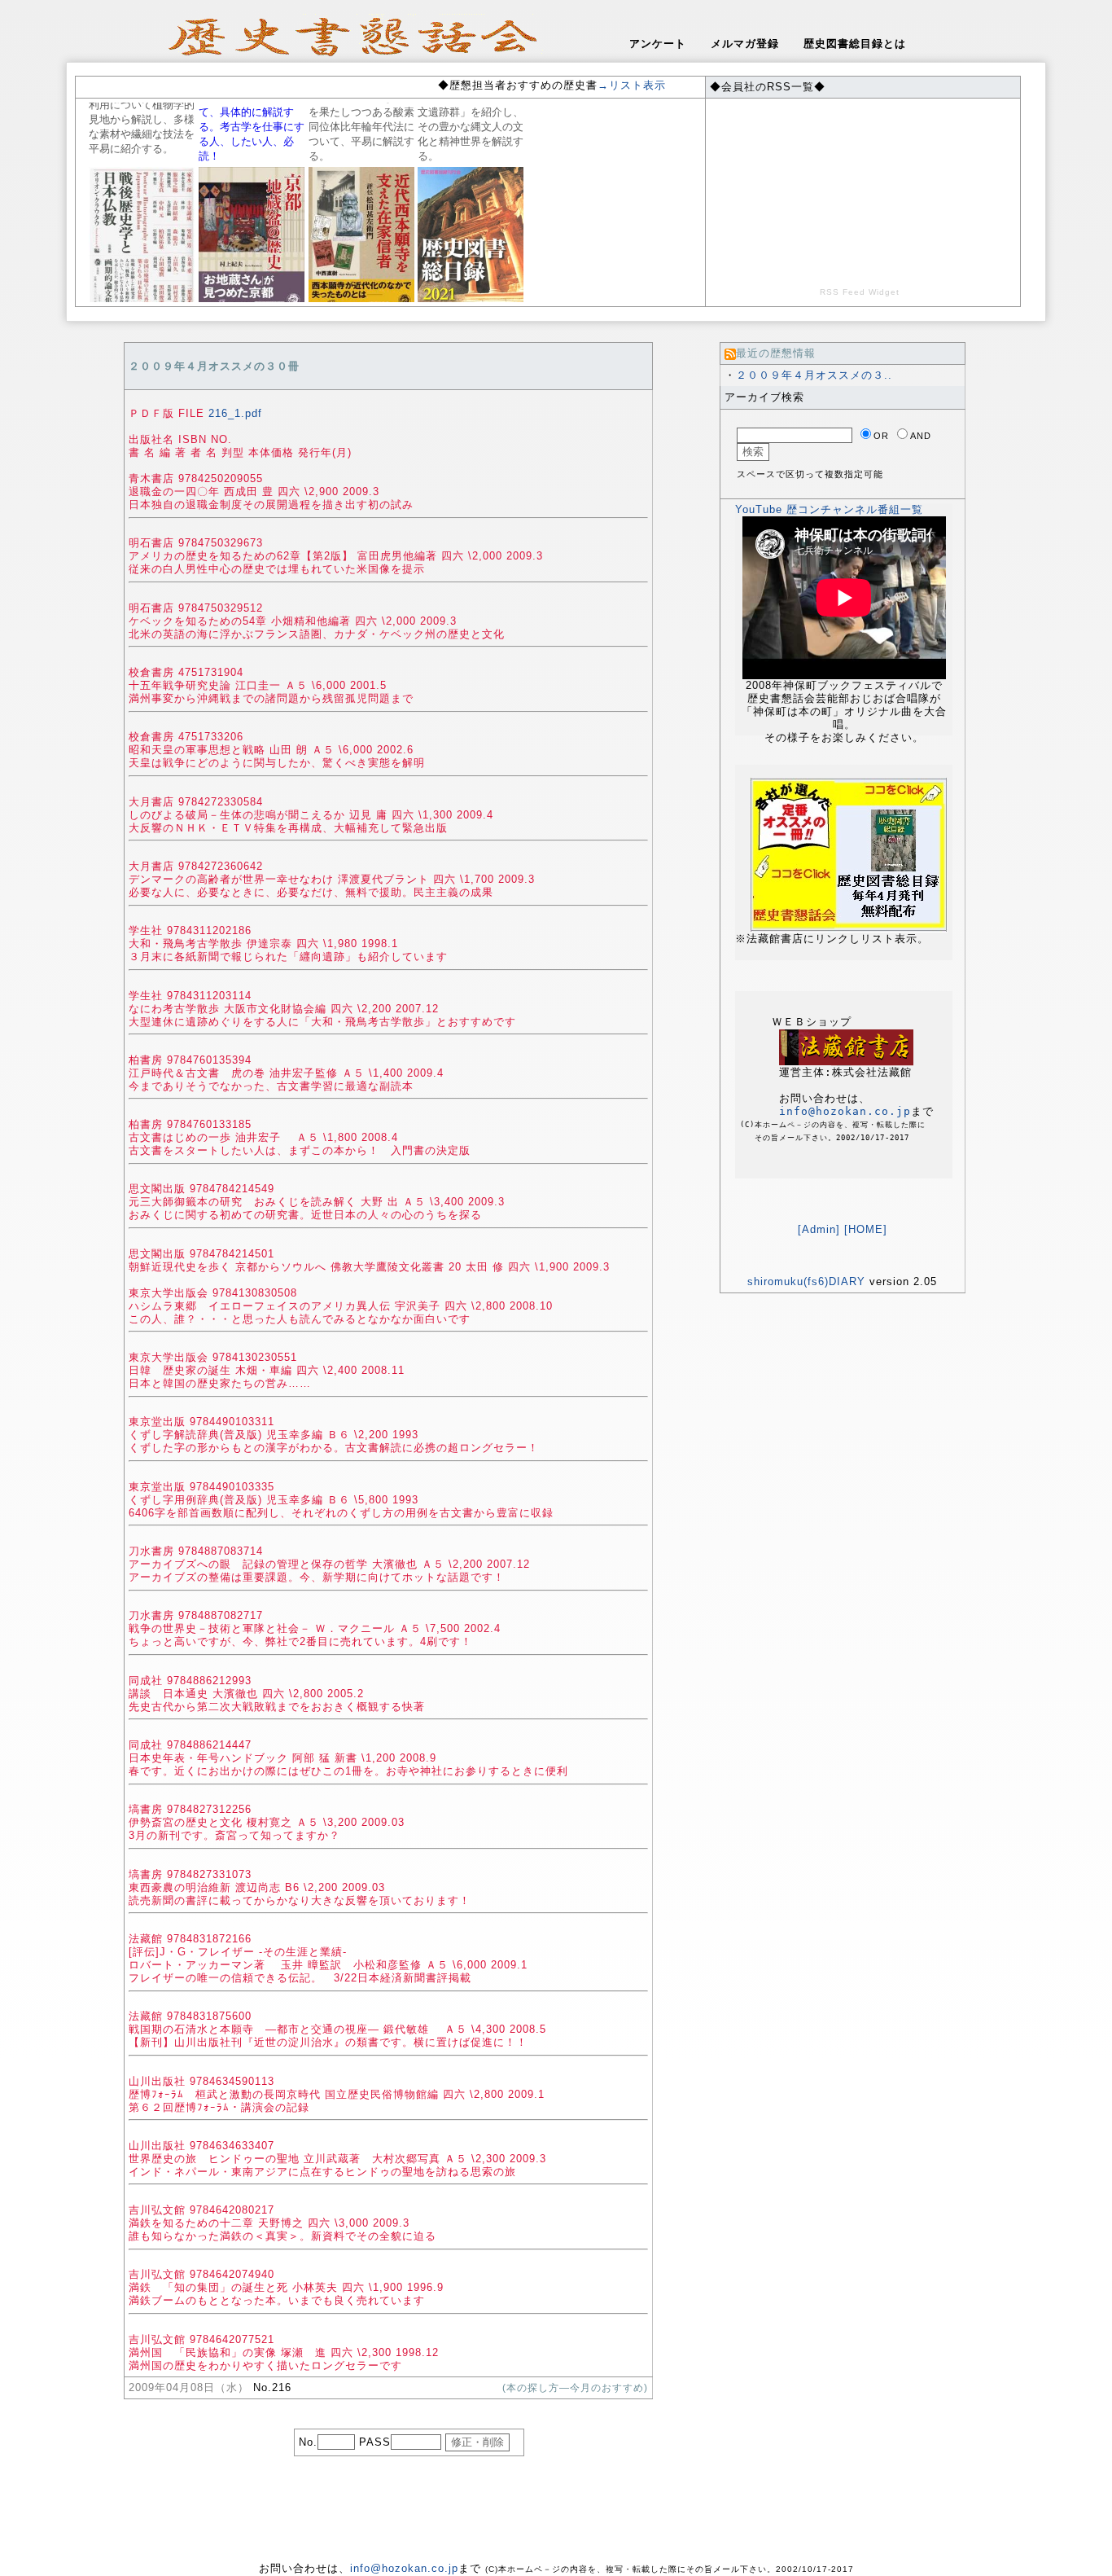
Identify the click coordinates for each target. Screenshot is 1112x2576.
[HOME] (866, 1229)
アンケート (658, 44)
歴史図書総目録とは (855, 44)
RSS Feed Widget (860, 292)
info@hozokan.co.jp (845, 1111)
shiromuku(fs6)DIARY (806, 1281)
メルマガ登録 (745, 44)
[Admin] (819, 1229)
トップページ (1075, 2561)
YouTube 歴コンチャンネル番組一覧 (829, 509)
